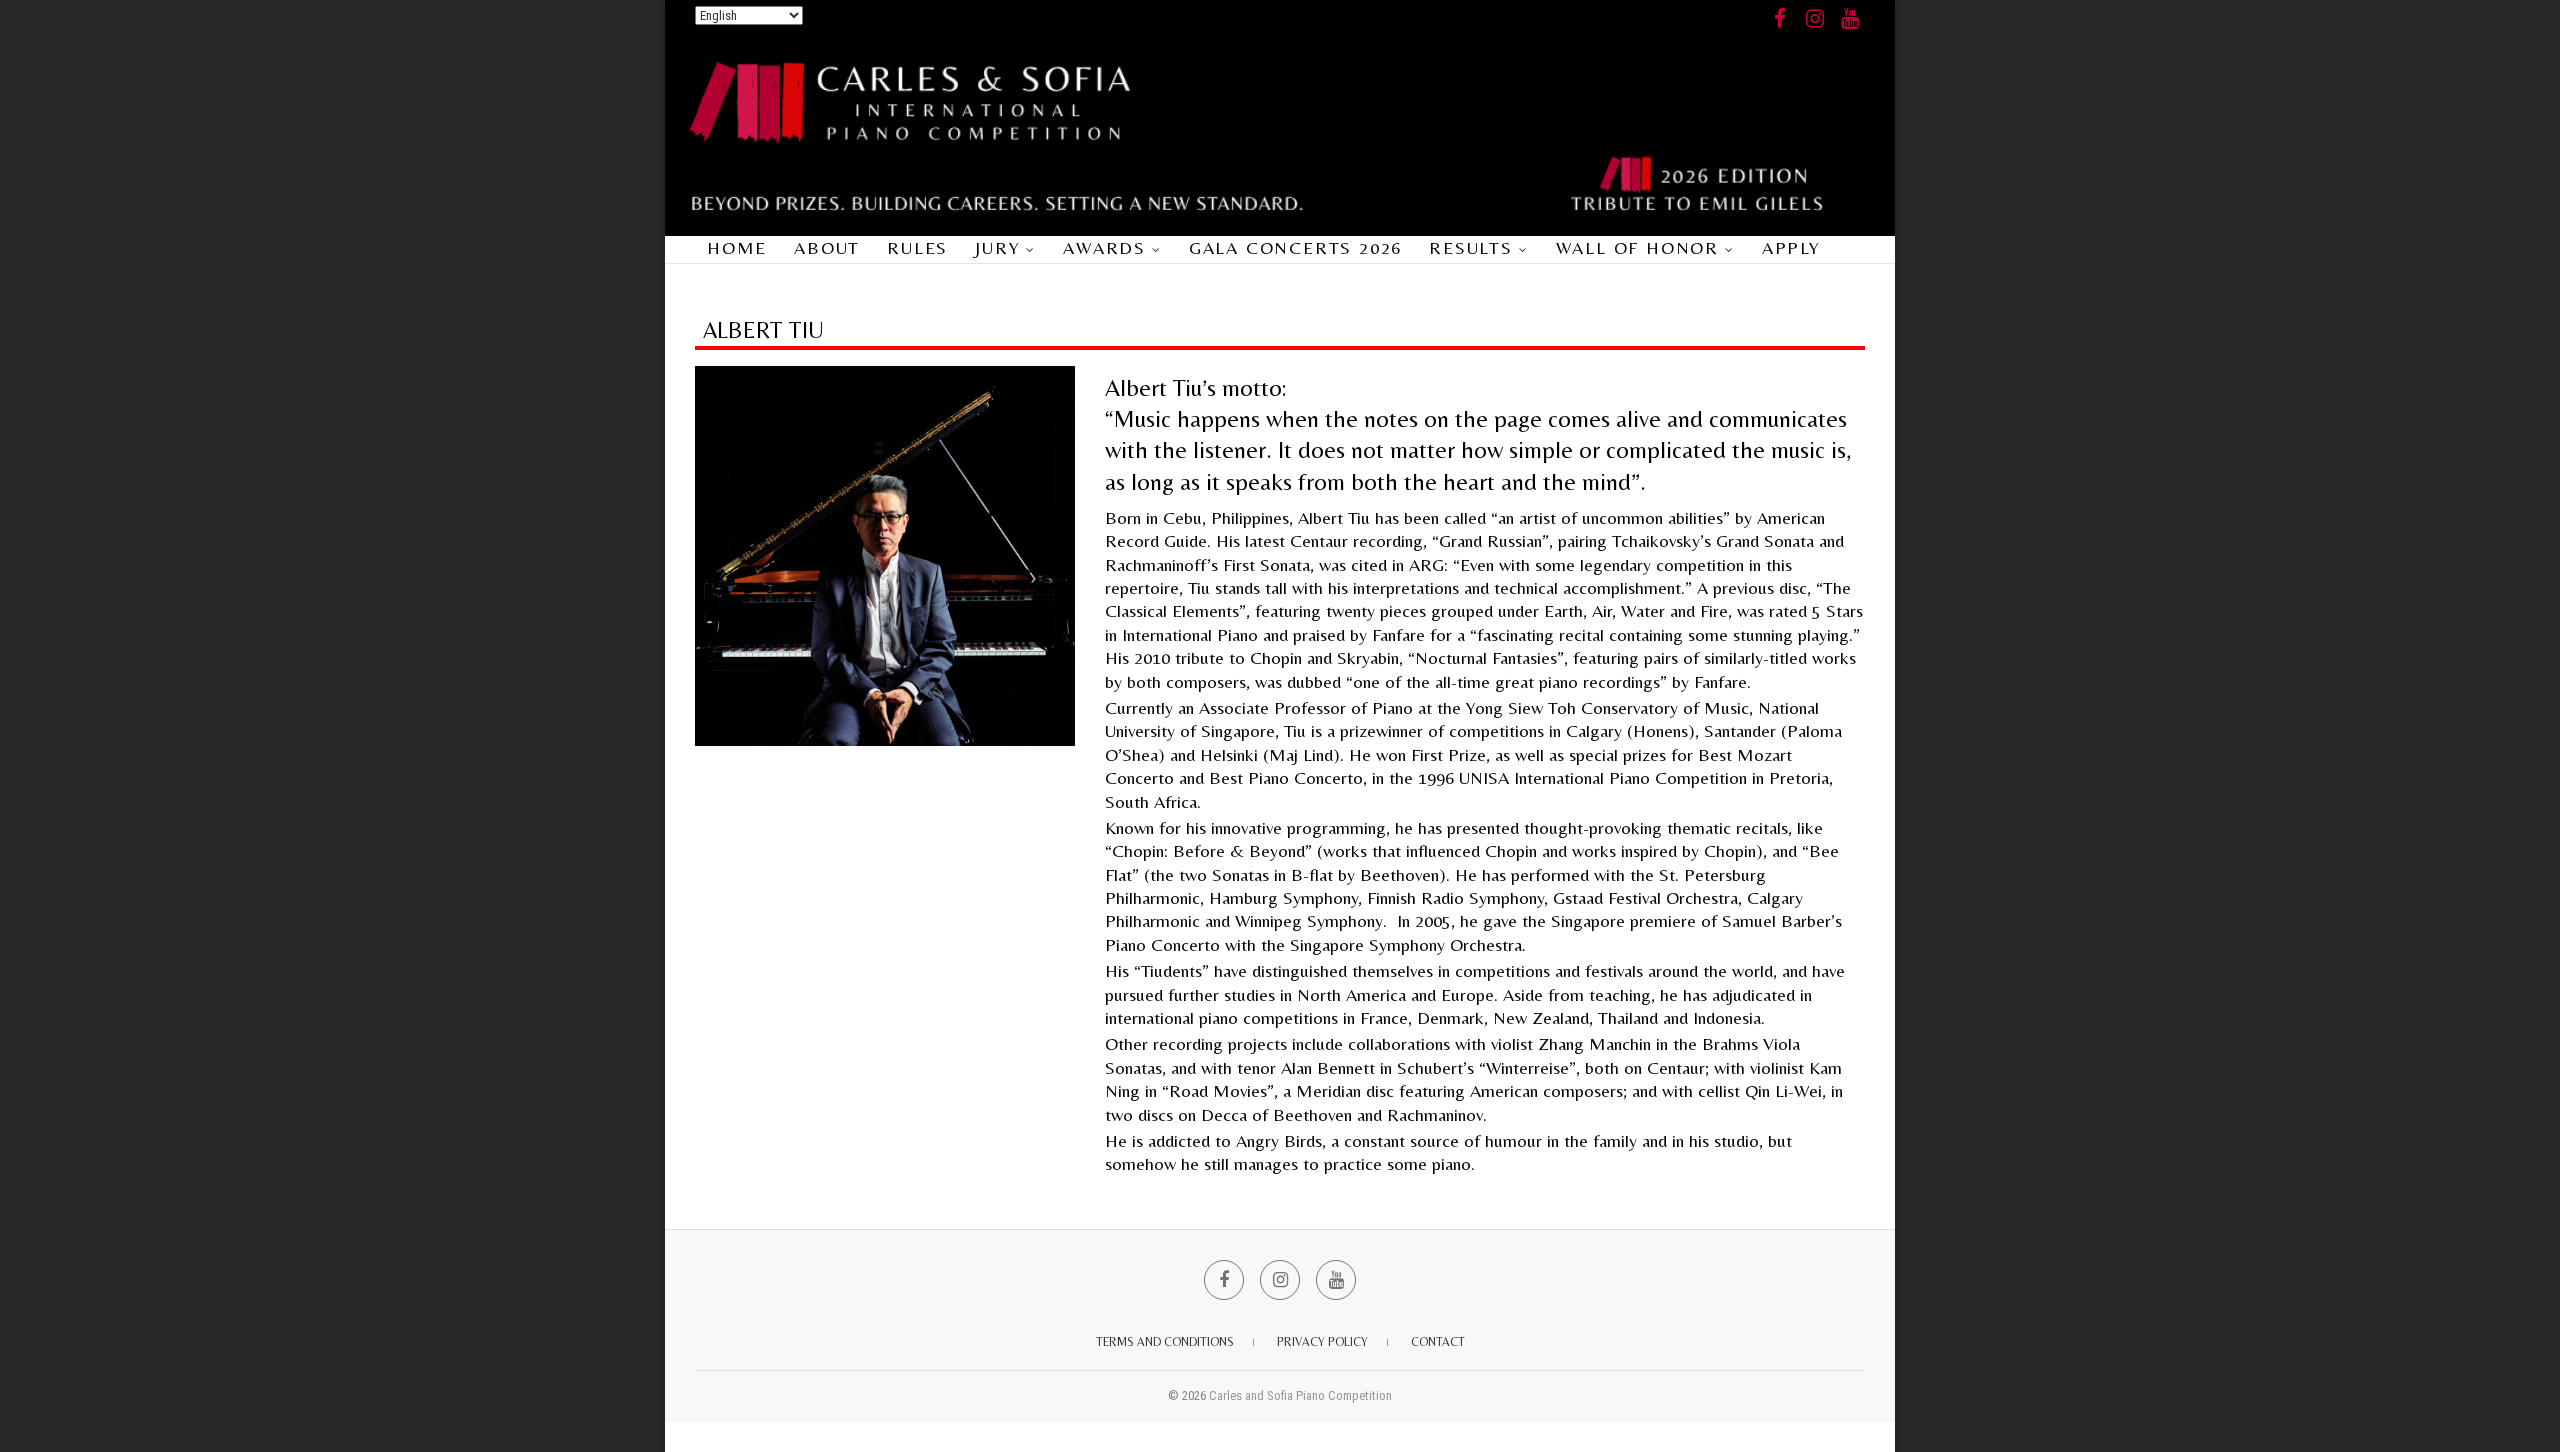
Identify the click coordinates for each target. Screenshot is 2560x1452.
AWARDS (1104, 248)
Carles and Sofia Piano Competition (1300, 1395)
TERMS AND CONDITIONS (1165, 1342)
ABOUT (827, 248)
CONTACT (1438, 1342)
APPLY (1791, 248)
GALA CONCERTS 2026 (1295, 248)
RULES (917, 248)
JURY (997, 248)
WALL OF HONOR (1637, 248)
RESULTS (1471, 248)
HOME (737, 248)
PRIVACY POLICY (1322, 1342)
